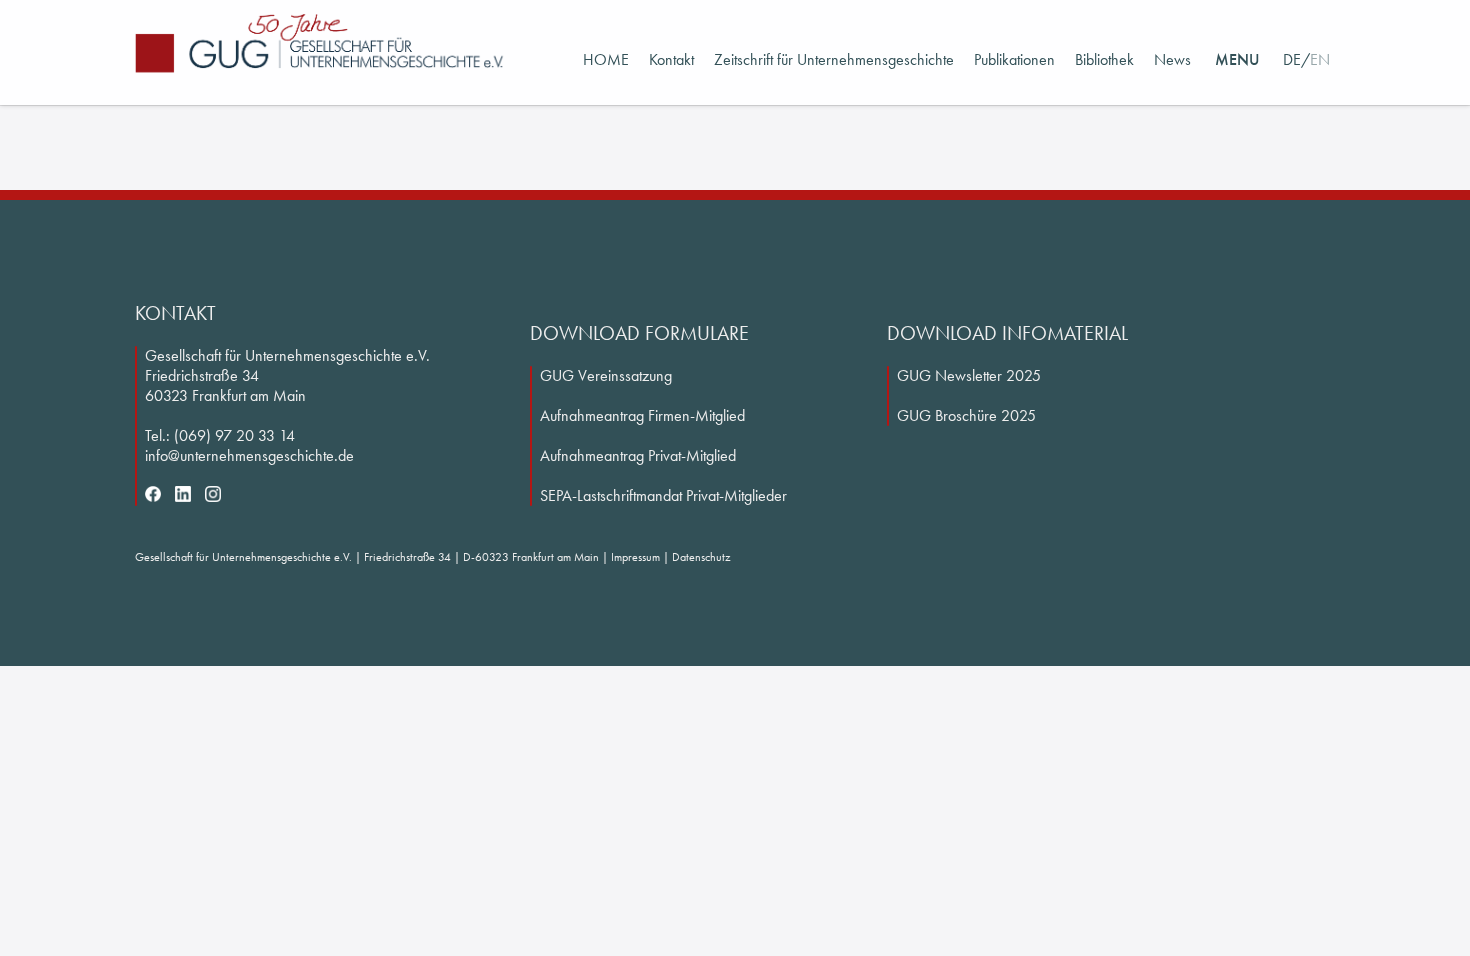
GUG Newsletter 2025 (969, 375)
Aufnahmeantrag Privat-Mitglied (638, 455)
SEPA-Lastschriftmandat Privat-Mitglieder (663, 495)
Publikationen (1014, 59)
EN (1320, 59)
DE (1292, 59)
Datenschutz (701, 557)
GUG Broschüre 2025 (966, 415)
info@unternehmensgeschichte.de (249, 455)
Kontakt (671, 59)
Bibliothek (1104, 59)
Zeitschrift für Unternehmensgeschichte (834, 59)
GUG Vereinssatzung (606, 375)
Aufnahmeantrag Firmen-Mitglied (642, 415)
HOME (606, 59)
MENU (1237, 59)
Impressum (635, 557)
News (1172, 59)
